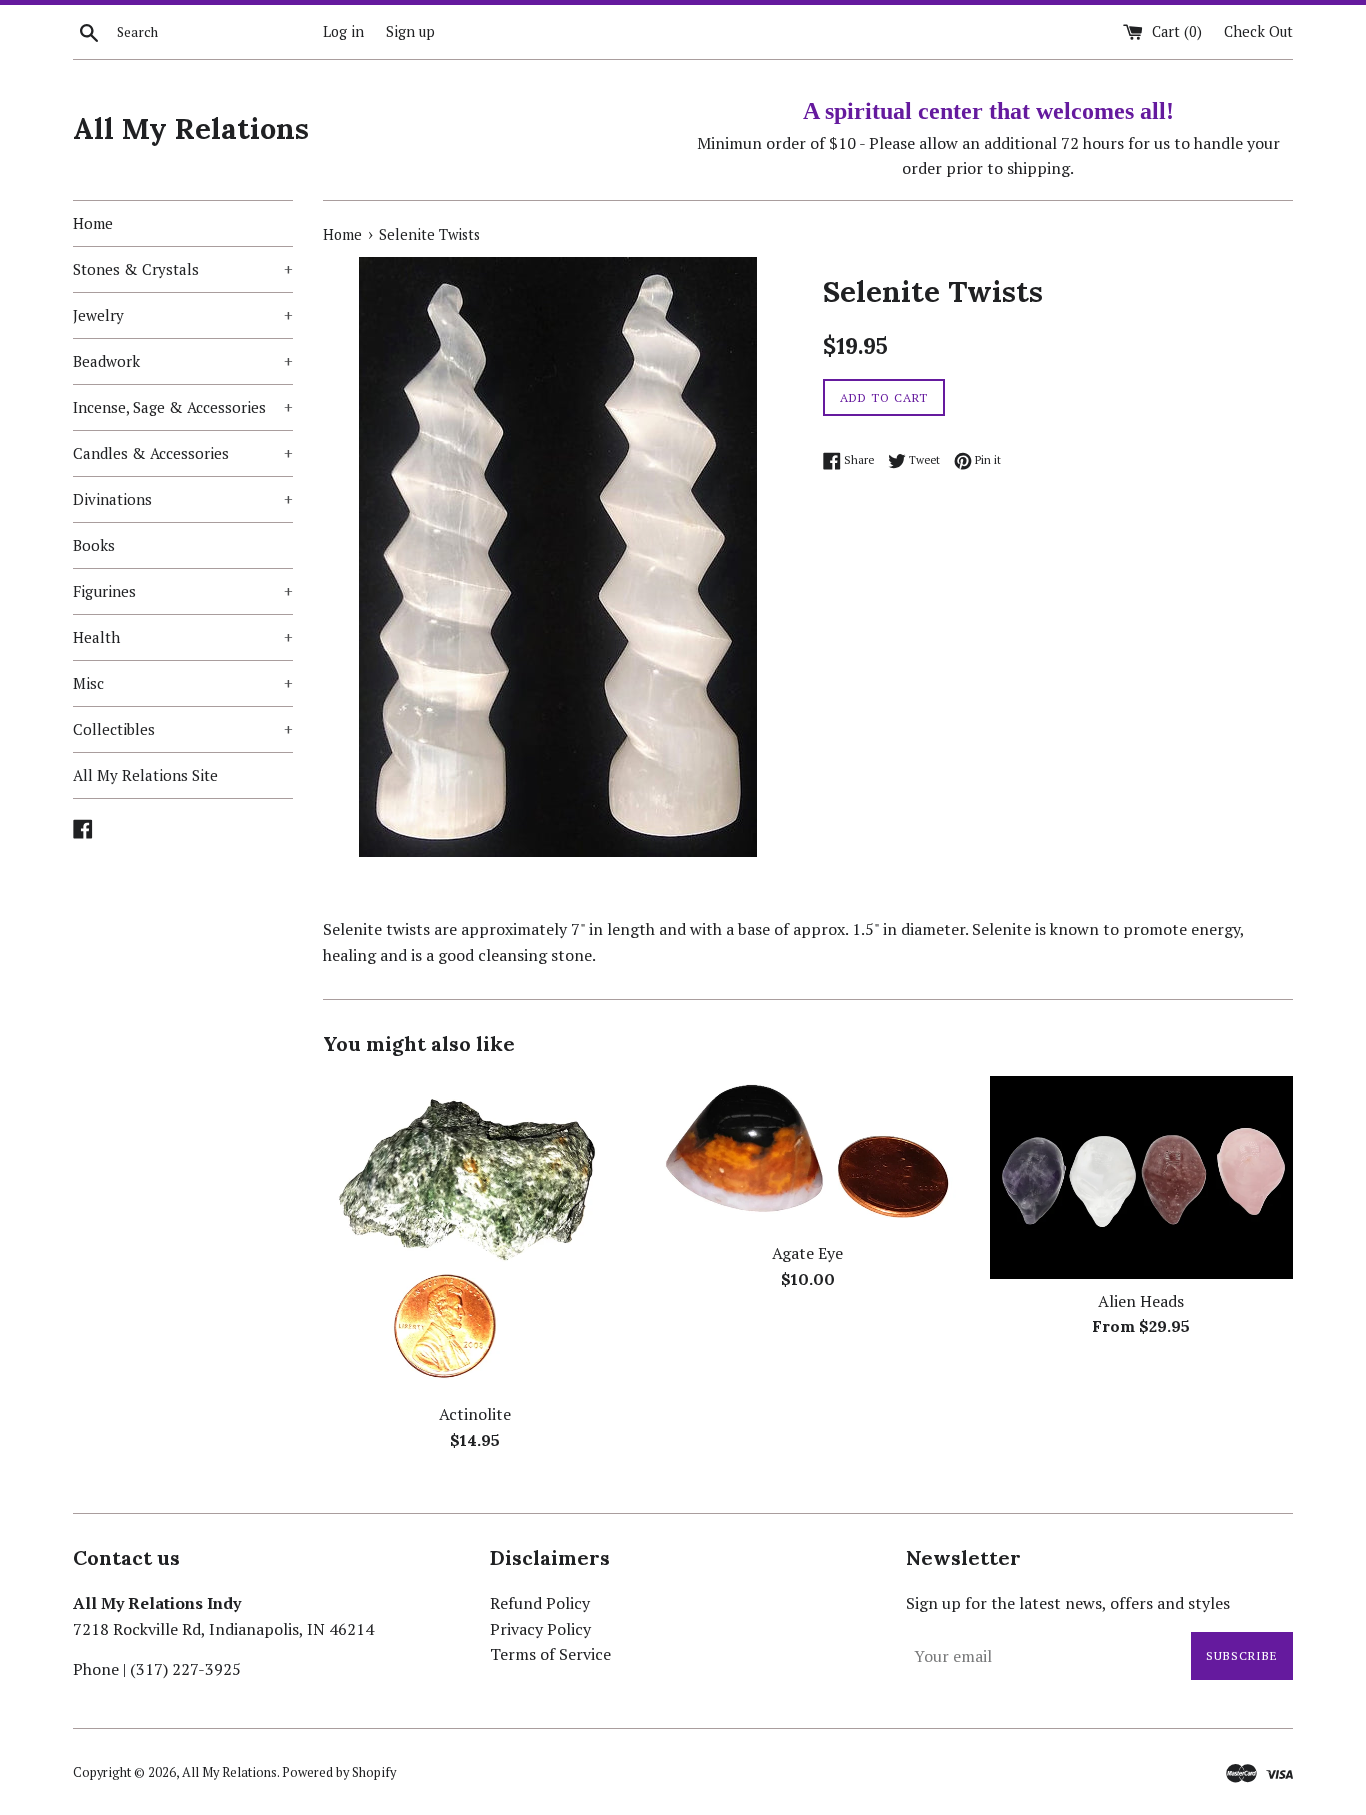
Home (93, 223)
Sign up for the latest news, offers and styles (1068, 1603)
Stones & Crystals (183, 269)
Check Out (1258, 31)
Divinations (183, 499)
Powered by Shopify (339, 1772)
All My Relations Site (145, 775)
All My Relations (191, 128)
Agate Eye (807, 1253)
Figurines (183, 591)
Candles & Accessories (183, 453)
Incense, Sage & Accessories (183, 407)
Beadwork (183, 361)
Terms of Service (550, 1654)
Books (94, 545)
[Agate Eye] (807, 1153)
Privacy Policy (540, 1629)
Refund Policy (540, 1603)
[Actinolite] (474, 1234)
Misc (183, 683)
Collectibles (183, 729)
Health (183, 637)
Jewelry (183, 315)
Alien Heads (1141, 1301)
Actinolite (475, 1414)
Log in (343, 31)
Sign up (410, 31)
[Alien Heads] (1141, 1177)
